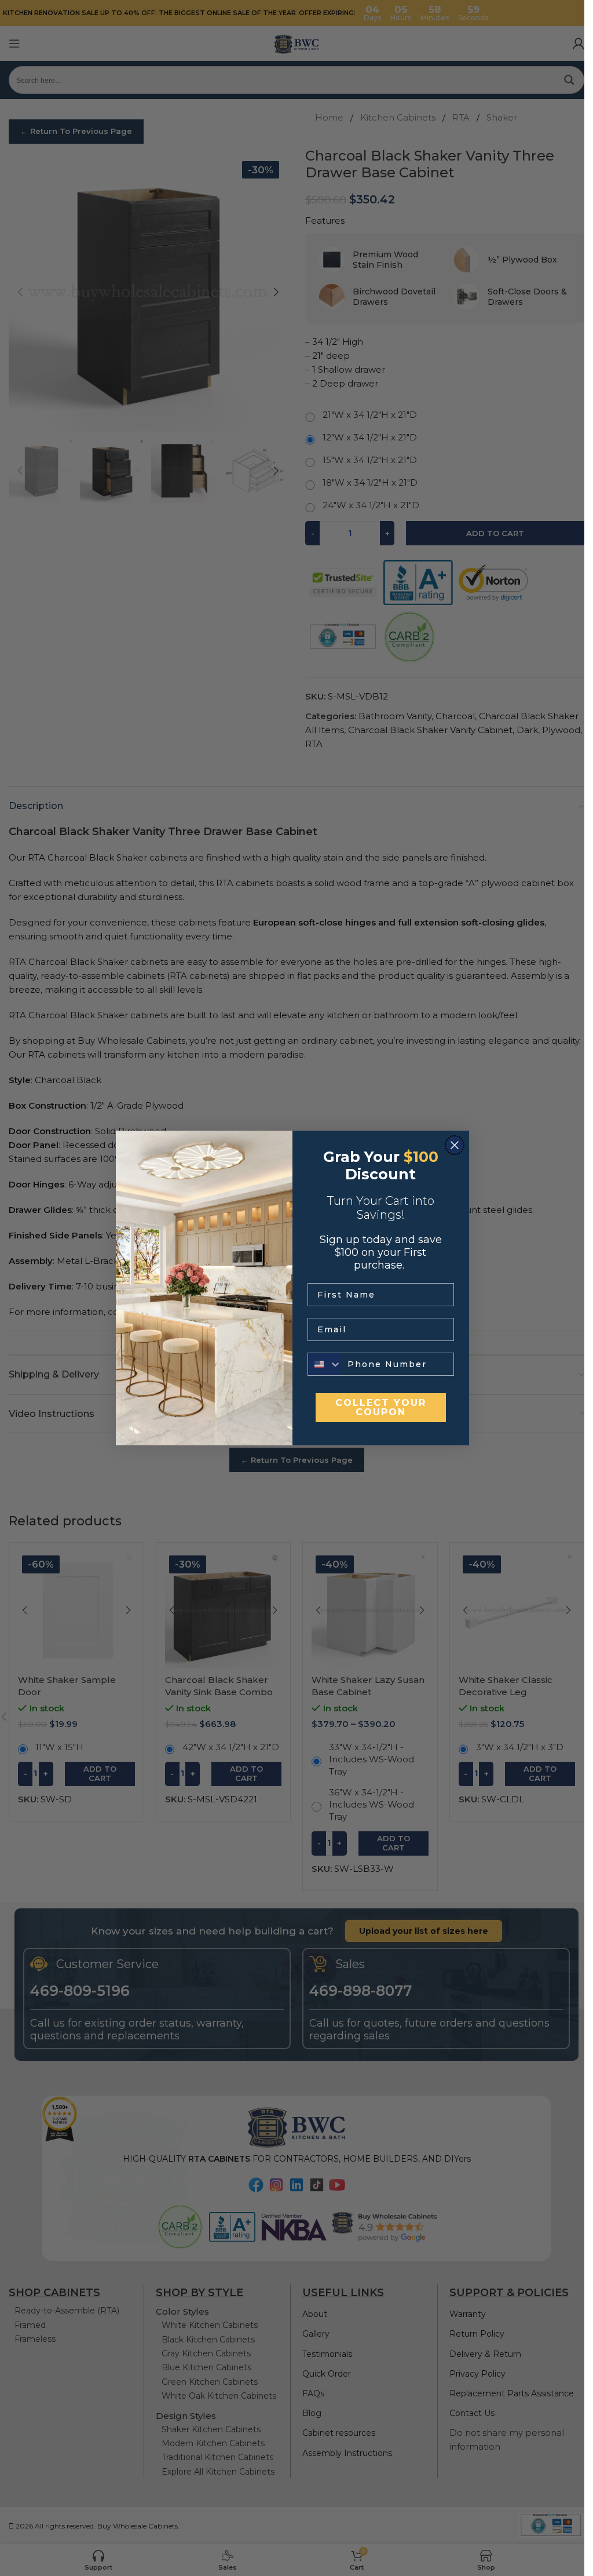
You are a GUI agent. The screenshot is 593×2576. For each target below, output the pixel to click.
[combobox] (325, 1364)
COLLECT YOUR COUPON (381, 1407)
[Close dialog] (455, 1145)
